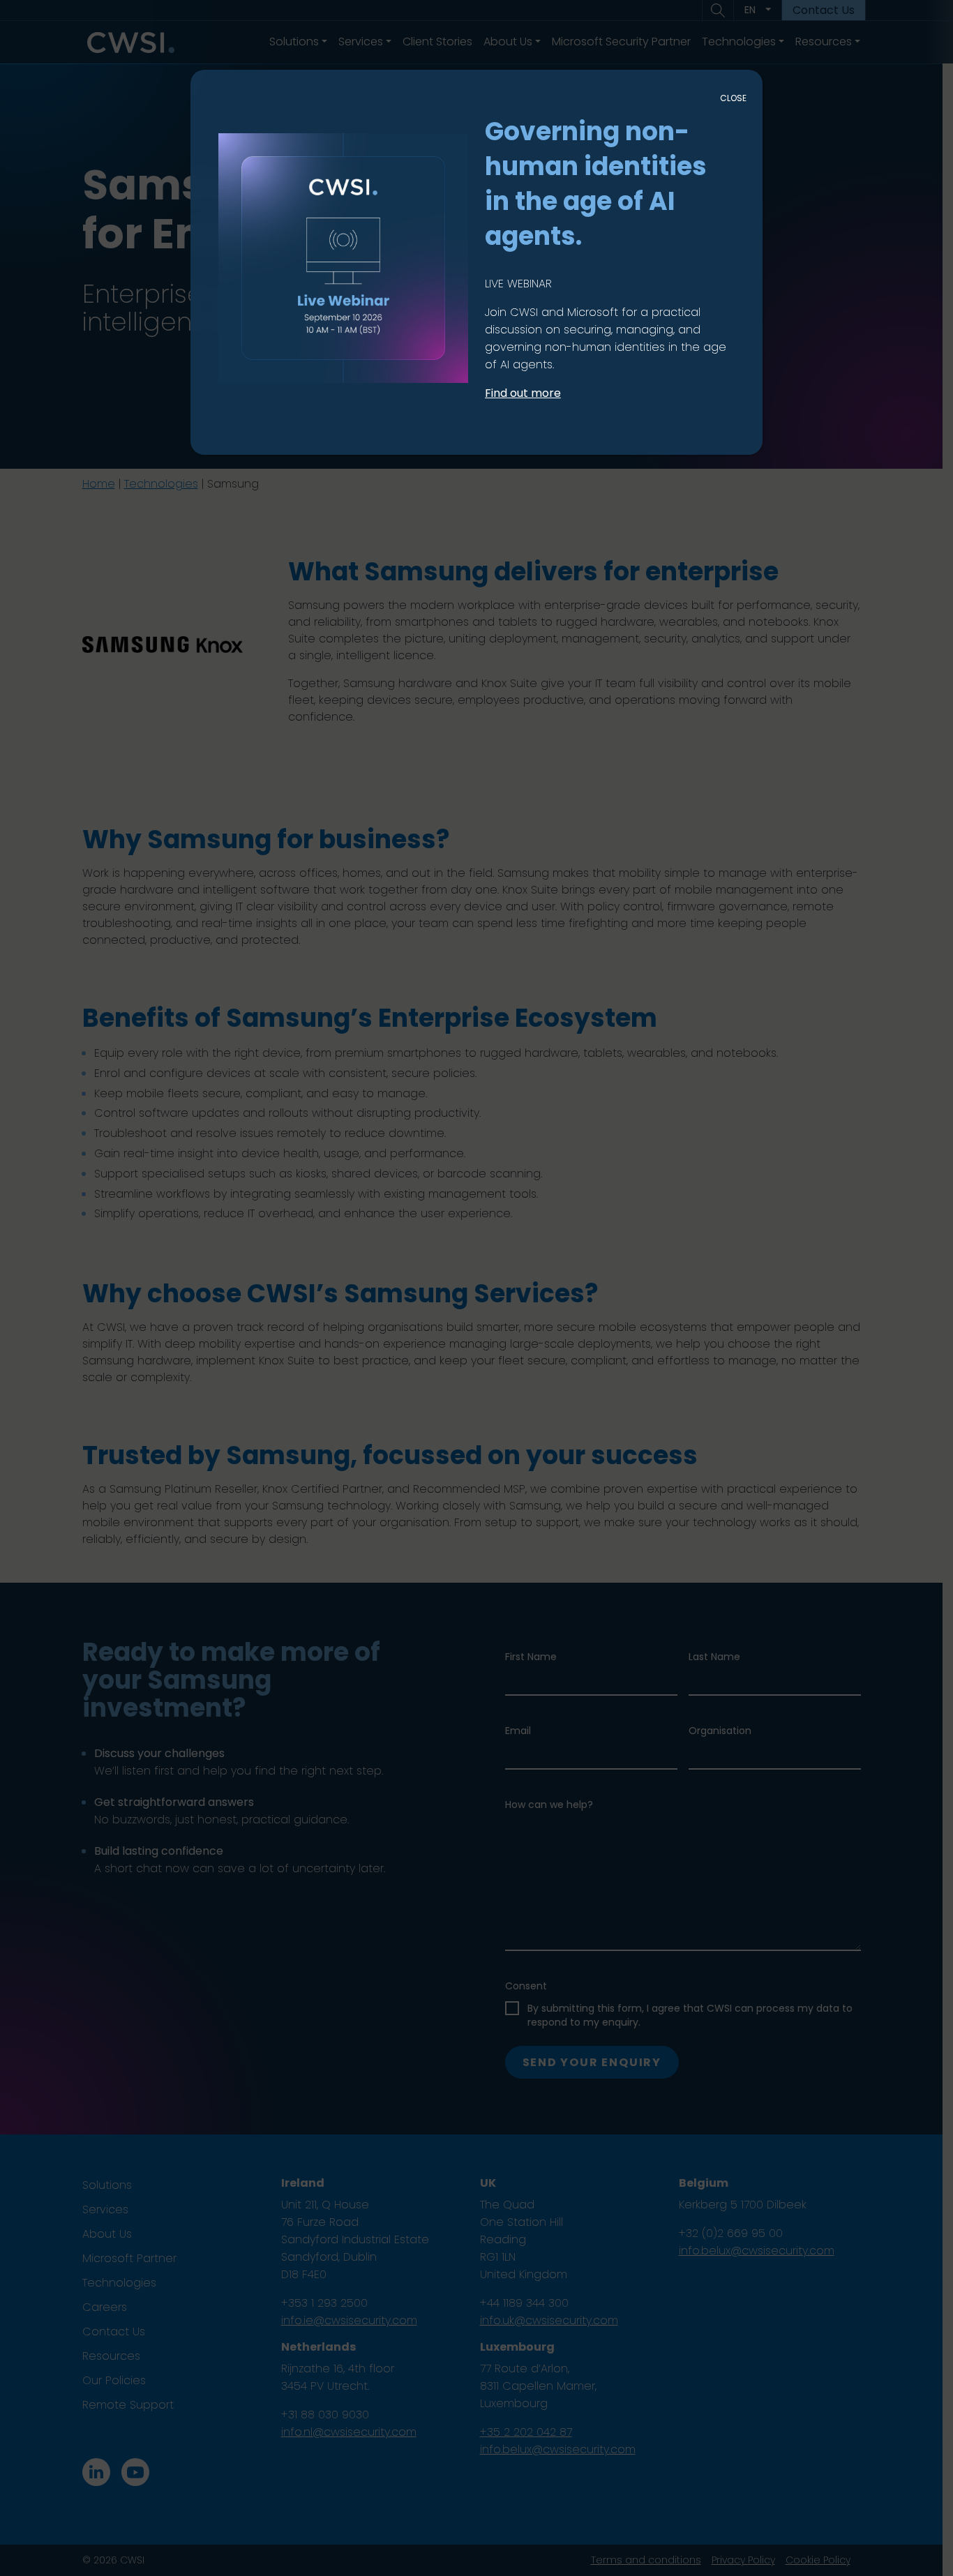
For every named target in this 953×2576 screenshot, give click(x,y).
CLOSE (733, 98)
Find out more (523, 393)
